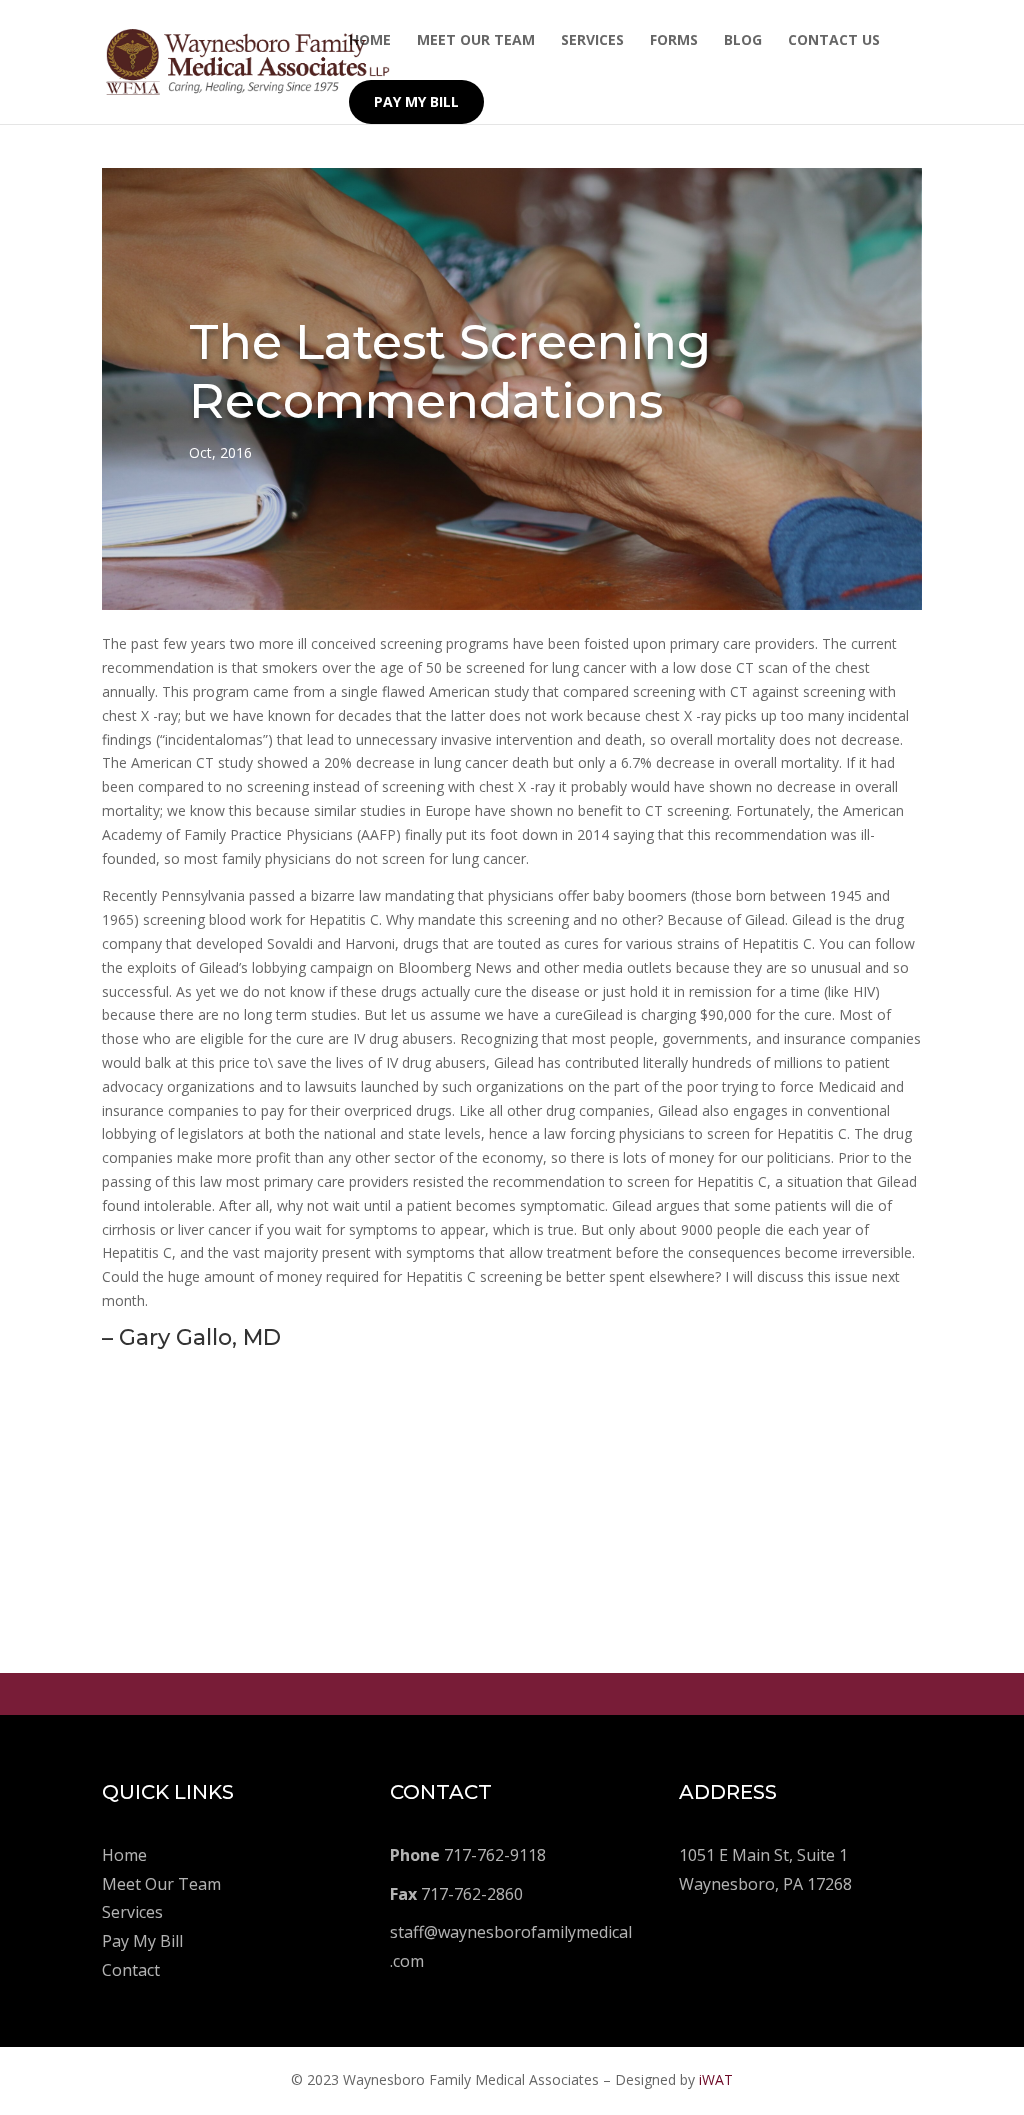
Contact (131, 1970)
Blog (743, 41)
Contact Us (834, 41)
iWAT (716, 2079)
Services (592, 41)
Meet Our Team (476, 41)
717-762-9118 (468, 1855)
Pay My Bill (416, 101)
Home (370, 41)
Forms (674, 41)
